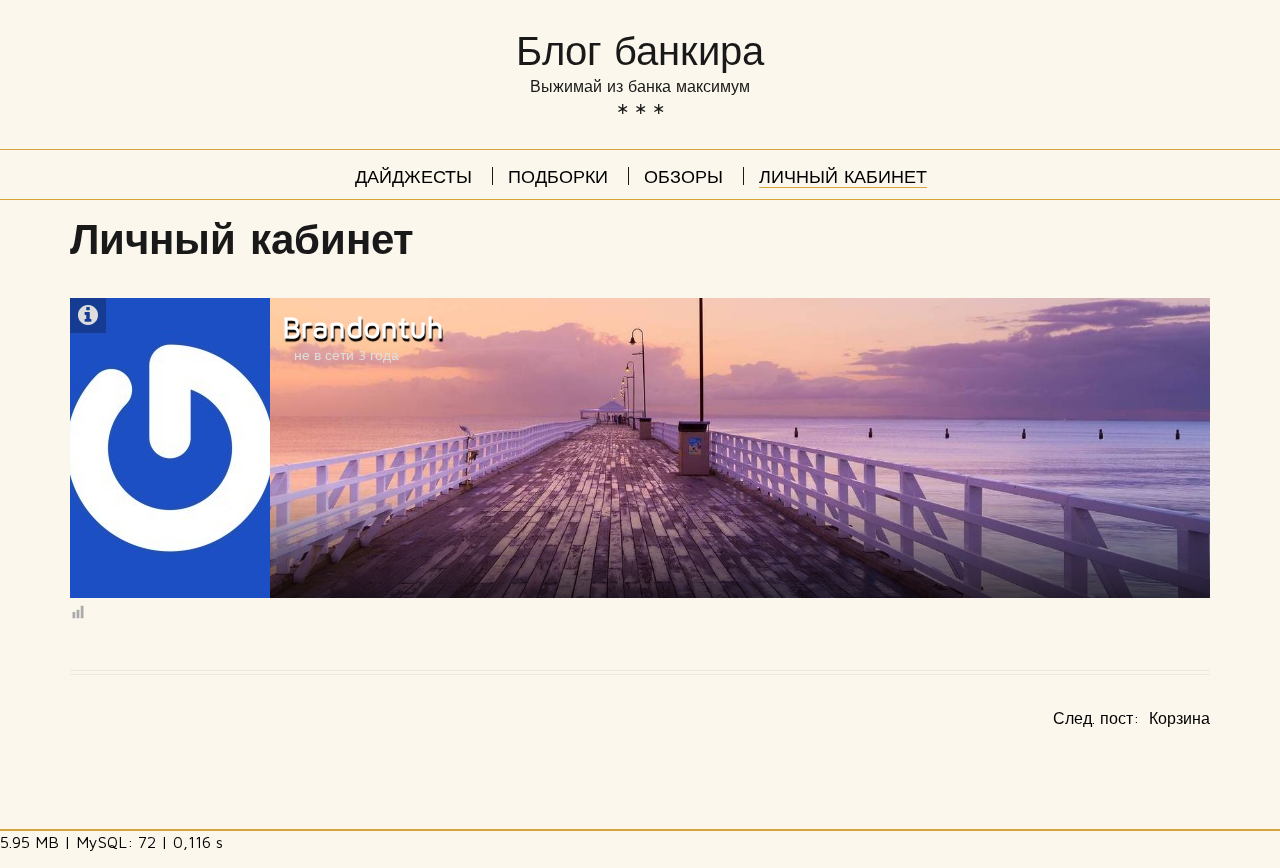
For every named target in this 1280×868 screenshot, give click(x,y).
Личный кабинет (843, 179)
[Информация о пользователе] (88, 315)
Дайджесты (413, 179)
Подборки (558, 179)
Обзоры (683, 179)
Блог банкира (640, 51)
